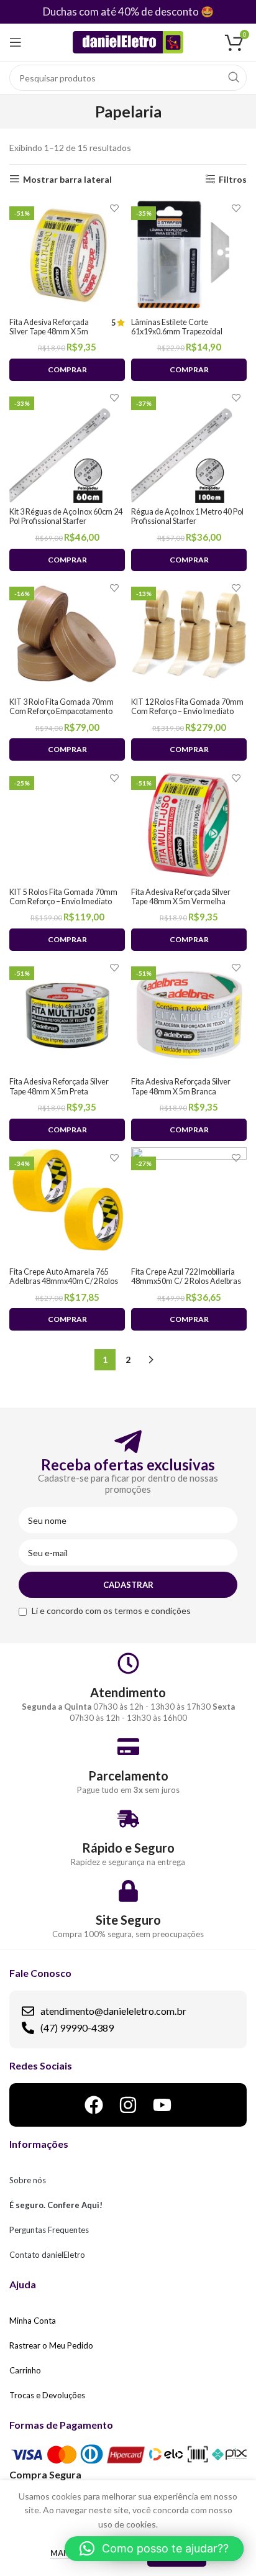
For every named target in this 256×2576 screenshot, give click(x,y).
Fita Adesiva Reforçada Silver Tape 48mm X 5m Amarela (49, 332)
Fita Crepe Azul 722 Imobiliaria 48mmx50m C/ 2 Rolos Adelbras (186, 1277)
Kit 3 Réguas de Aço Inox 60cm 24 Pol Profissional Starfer (66, 516)
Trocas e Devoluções (47, 2395)
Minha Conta (33, 2321)
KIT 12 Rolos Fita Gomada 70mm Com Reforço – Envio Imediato (187, 707)
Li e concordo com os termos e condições (111, 1611)
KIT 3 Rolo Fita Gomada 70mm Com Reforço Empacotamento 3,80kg (62, 711)
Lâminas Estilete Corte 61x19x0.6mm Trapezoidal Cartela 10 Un (177, 332)
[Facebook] (94, 2105)
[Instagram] (128, 2105)
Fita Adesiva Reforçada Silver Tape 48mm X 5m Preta (59, 1086)
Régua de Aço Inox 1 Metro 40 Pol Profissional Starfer (187, 516)
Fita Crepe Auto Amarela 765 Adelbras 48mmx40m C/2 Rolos (64, 1277)
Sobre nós (28, 2180)
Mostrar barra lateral (67, 179)
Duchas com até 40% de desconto (121, 11)
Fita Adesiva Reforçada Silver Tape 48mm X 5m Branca (181, 1086)
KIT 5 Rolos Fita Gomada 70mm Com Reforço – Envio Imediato (63, 897)
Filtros (233, 179)
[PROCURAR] (234, 78)
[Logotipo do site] (128, 41)
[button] (154, 2549)
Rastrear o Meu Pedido (51, 2345)
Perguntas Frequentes (49, 2230)
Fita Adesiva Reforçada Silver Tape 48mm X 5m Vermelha (181, 897)
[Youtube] (162, 2105)
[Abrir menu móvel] (16, 42)
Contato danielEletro (47, 2255)
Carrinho (25, 2370)
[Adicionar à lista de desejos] (114, 208)
